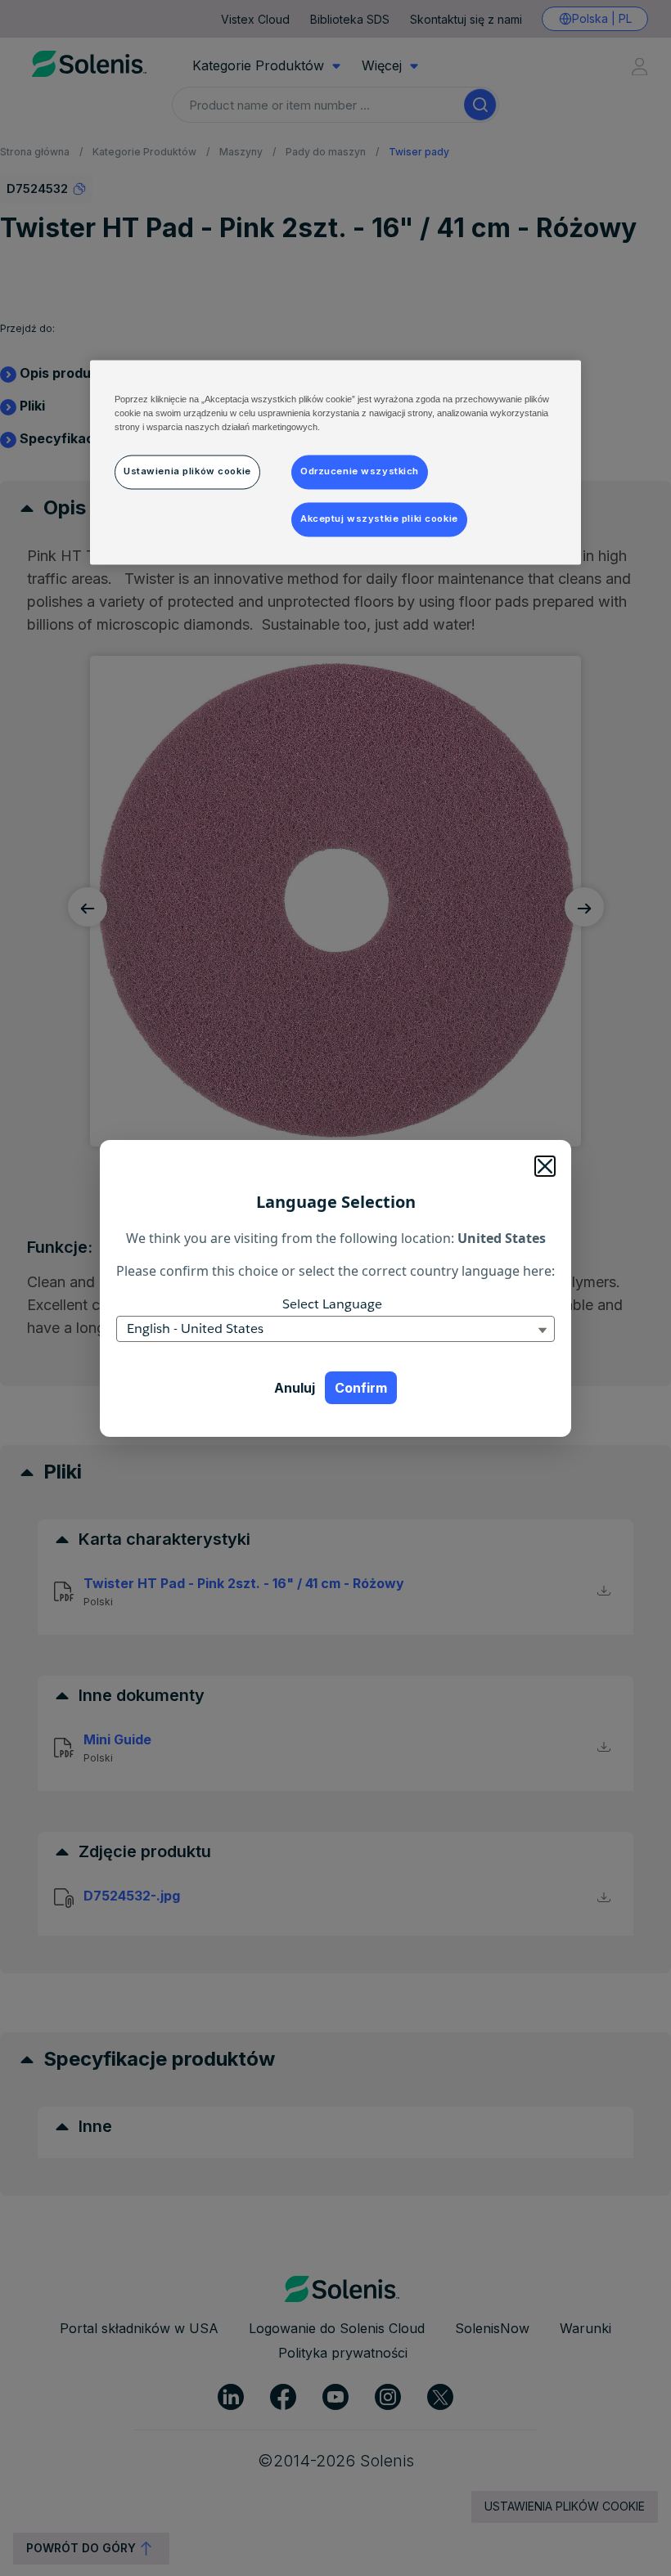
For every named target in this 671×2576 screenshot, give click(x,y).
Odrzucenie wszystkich (360, 471)
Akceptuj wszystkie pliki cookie (379, 518)
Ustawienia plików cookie (187, 471)
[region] (335, 462)
